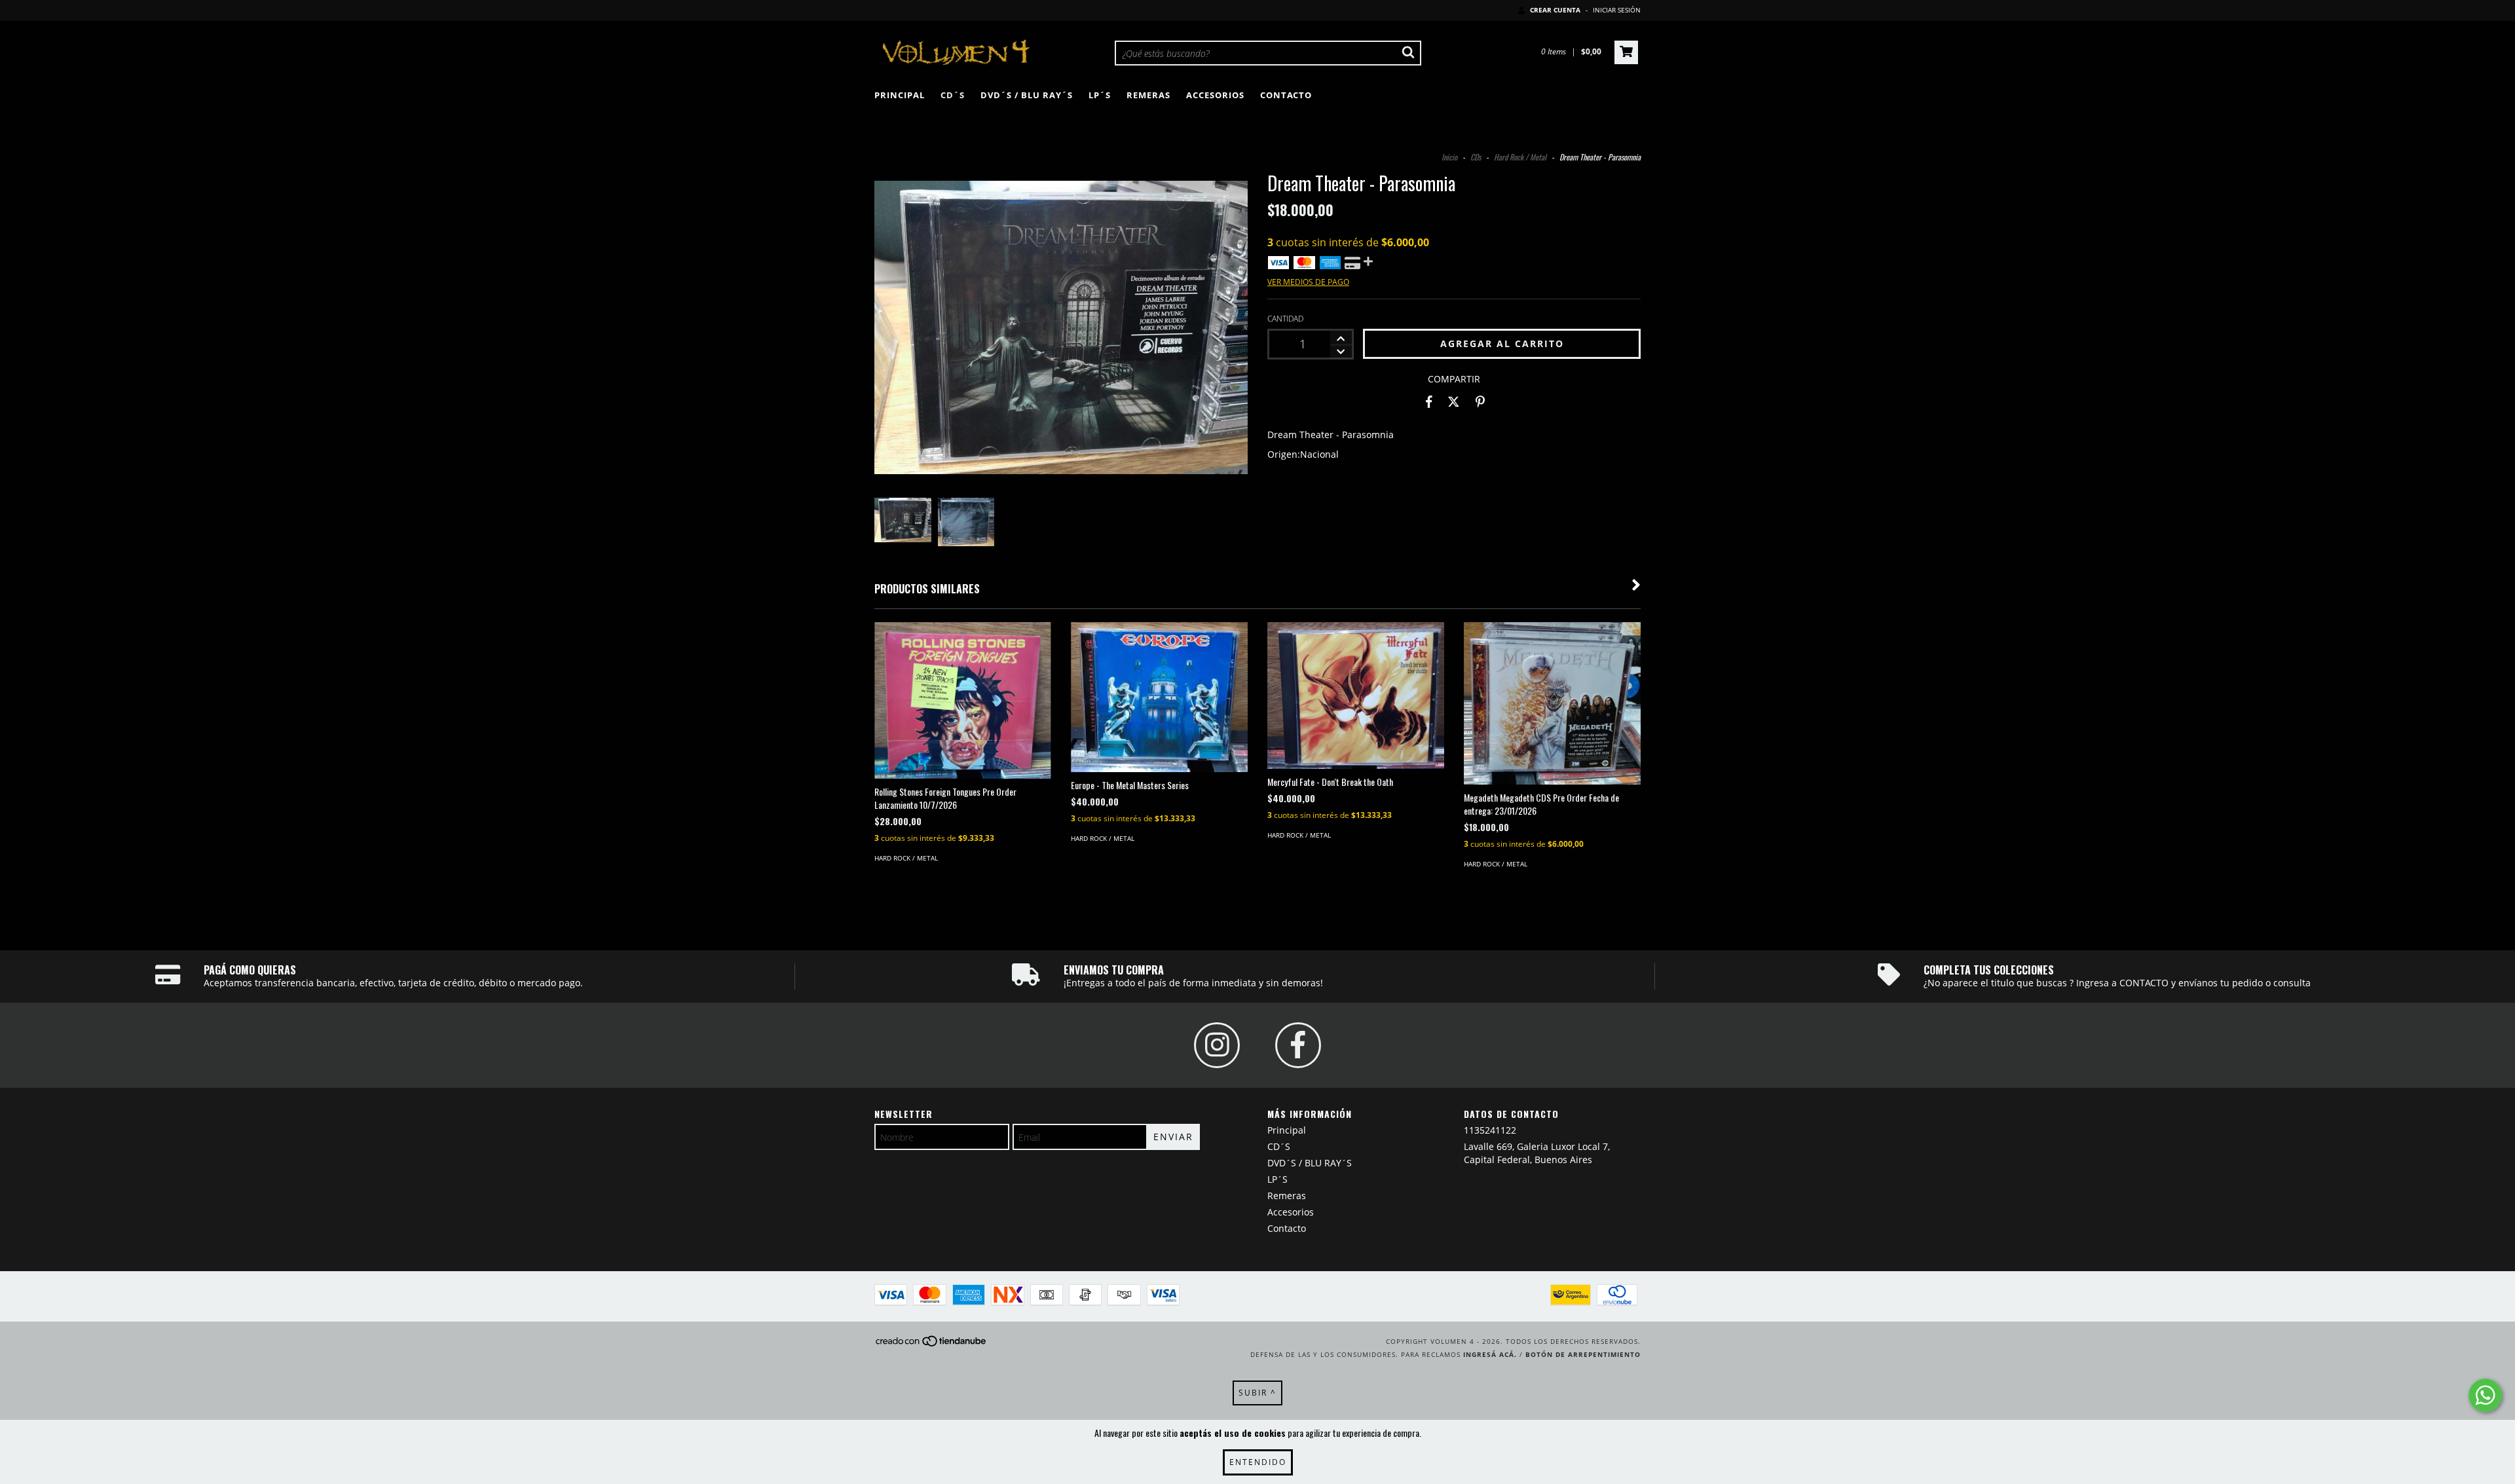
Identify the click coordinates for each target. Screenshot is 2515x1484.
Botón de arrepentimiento (1583, 1354)
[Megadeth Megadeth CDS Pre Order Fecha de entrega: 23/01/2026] (1552, 703)
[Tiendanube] (932, 1345)
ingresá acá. (1490, 1354)
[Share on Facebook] (1429, 402)
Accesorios (1215, 95)
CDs (1476, 157)
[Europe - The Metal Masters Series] (1159, 697)
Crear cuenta (1555, 10)
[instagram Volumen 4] (1217, 1045)
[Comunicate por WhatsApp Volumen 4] (2485, 1395)
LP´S (1100, 95)
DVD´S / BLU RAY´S (1027, 95)
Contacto (1286, 95)
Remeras (1148, 95)
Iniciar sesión (1617, 10)
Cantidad (1285, 319)
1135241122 (1490, 1130)
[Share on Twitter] (1454, 402)
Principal (900, 95)
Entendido (1258, 1462)
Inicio (1449, 157)
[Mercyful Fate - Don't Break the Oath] (1356, 696)
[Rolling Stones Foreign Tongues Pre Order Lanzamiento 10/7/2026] (963, 700)
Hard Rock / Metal (1520, 157)
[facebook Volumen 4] (1298, 1045)
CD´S (953, 95)
